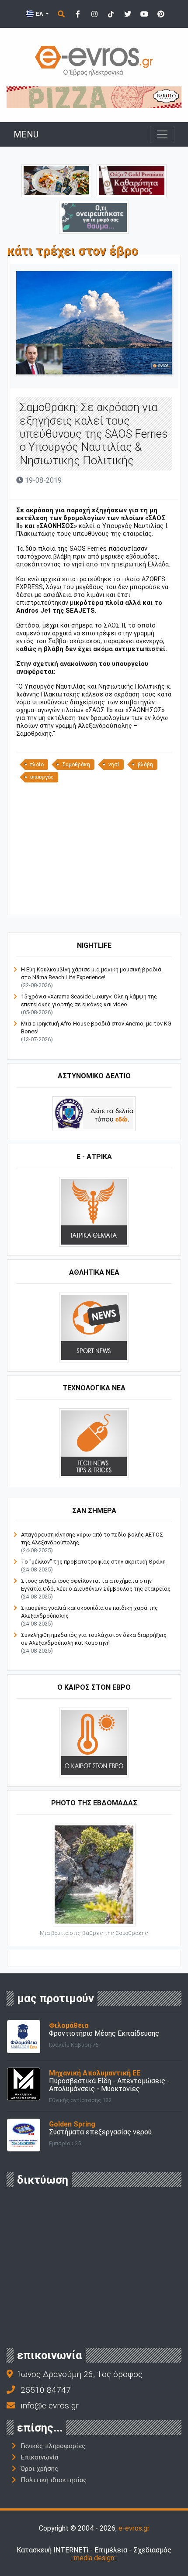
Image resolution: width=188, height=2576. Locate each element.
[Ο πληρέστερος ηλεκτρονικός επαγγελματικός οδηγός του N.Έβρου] (94, 60)
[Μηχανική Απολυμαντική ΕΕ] (24, 2084)
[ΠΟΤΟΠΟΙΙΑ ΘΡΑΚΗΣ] (132, 180)
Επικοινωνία (39, 2457)
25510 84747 (46, 2390)
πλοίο (37, 765)
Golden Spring (72, 2124)
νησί (114, 765)
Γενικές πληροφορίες (53, 2446)
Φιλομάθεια (69, 2025)
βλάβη (145, 765)
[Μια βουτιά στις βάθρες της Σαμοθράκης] (94, 1874)
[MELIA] (94, 217)
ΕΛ (39, 14)
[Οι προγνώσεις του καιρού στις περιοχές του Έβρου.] (94, 1742)
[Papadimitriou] (56, 180)
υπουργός (42, 777)
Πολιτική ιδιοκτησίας (54, 2480)
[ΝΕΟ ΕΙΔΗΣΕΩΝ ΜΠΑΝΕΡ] (94, 900)
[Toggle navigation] (162, 134)
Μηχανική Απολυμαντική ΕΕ (95, 2073)
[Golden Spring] (24, 2135)
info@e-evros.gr (50, 2406)
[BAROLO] (94, 97)
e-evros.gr (134, 2528)
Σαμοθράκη (76, 765)
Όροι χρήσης (39, 2469)
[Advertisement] (94, 848)
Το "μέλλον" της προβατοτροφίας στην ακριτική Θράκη (93, 1562)
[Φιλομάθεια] (24, 2036)
